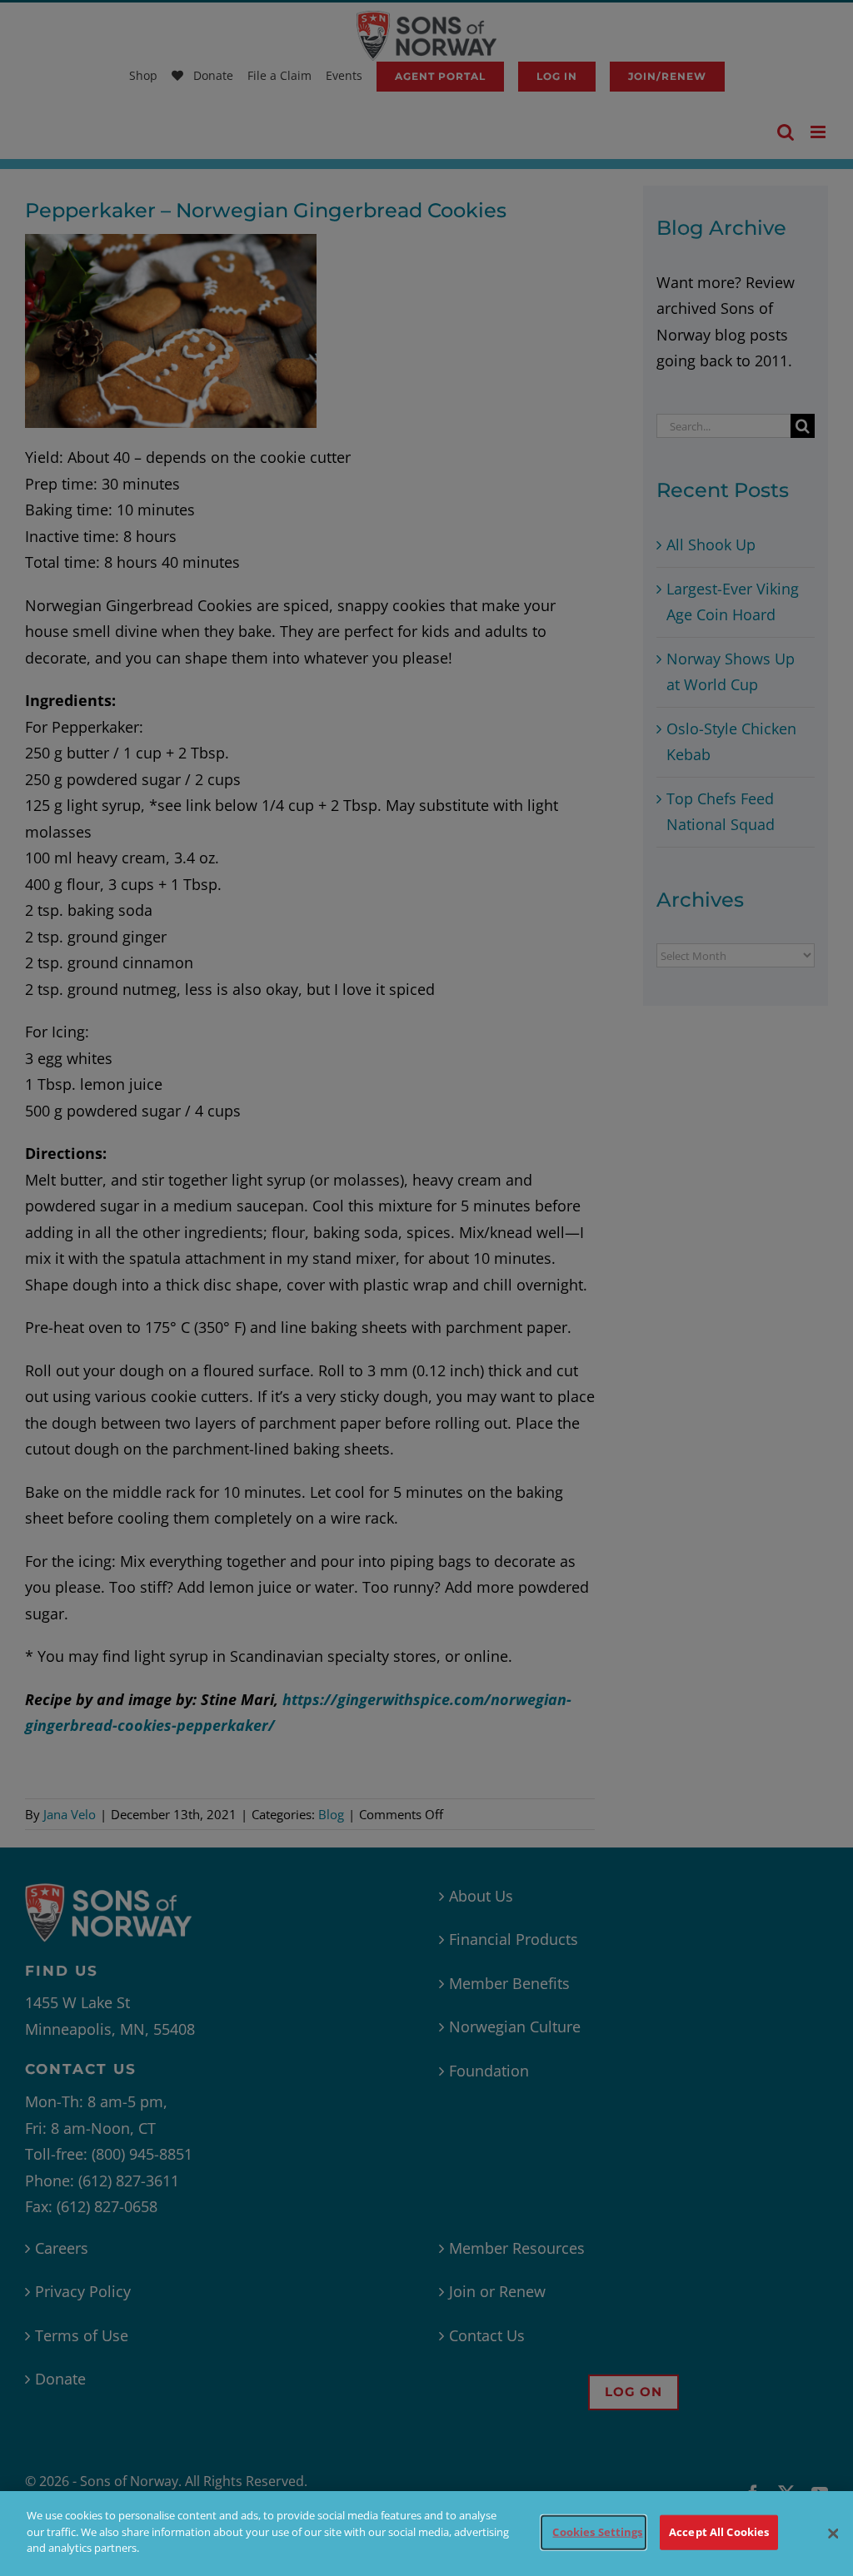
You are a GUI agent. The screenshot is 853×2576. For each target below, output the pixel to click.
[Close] (833, 2534)
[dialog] (426, 2534)
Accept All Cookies (719, 2532)
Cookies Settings (597, 2532)
